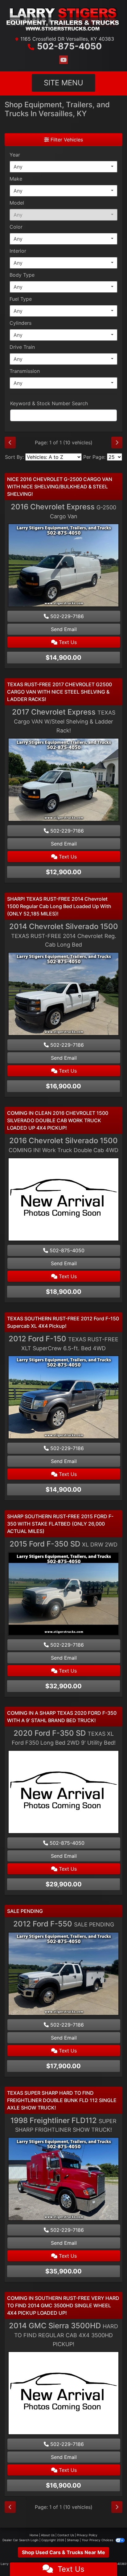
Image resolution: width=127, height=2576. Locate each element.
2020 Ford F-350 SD (64, 1737)
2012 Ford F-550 (64, 1924)
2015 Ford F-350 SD (63, 1544)
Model (17, 203)
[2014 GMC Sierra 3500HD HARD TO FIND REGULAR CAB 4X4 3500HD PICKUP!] (63, 2394)
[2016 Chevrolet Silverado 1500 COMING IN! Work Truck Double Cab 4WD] (63, 1200)
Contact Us (66, 2535)
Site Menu (63, 83)
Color (16, 227)
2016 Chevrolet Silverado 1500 (63, 1145)
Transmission (25, 371)
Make (16, 179)
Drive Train (22, 347)
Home (34, 2535)
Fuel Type (21, 299)
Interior (18, 251)
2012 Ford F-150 (63, 1343)
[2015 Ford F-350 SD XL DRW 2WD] (63, 1595)
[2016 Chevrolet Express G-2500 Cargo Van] (63, 566)
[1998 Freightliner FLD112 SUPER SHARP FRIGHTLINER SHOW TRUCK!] (63, 2180)
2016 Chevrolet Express (63, 511)
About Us (48, 2535)
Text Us (67, 642)
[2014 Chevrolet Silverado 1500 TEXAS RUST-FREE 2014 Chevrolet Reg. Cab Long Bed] (63, 995)
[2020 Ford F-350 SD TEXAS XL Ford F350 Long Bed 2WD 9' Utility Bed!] (63, 1793)
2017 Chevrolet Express (64, 721)
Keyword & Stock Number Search (49, 403)
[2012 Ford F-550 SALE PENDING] (63, 1974)
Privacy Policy (87, 2535)
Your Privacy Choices (98, 2540)
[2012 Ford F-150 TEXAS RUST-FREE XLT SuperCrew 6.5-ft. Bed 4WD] (63, 1398)
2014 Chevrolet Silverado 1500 (64, 935)
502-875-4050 (69, 46)
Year (15, 155)
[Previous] (10, 442)
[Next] (117, 442)
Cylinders (20, 323)
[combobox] (63, 167)
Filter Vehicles (66, 140)
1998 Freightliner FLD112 (63, 2125)
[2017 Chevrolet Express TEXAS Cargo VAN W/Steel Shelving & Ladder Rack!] (63, 781)
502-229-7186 (66, 616)
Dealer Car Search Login (20, 2540)
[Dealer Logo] (63, 19)
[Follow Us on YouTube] (63, 60)
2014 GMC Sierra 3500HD (63, 2334)
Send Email (64, 629)
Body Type (22, 275)
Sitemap (73, 2540)
